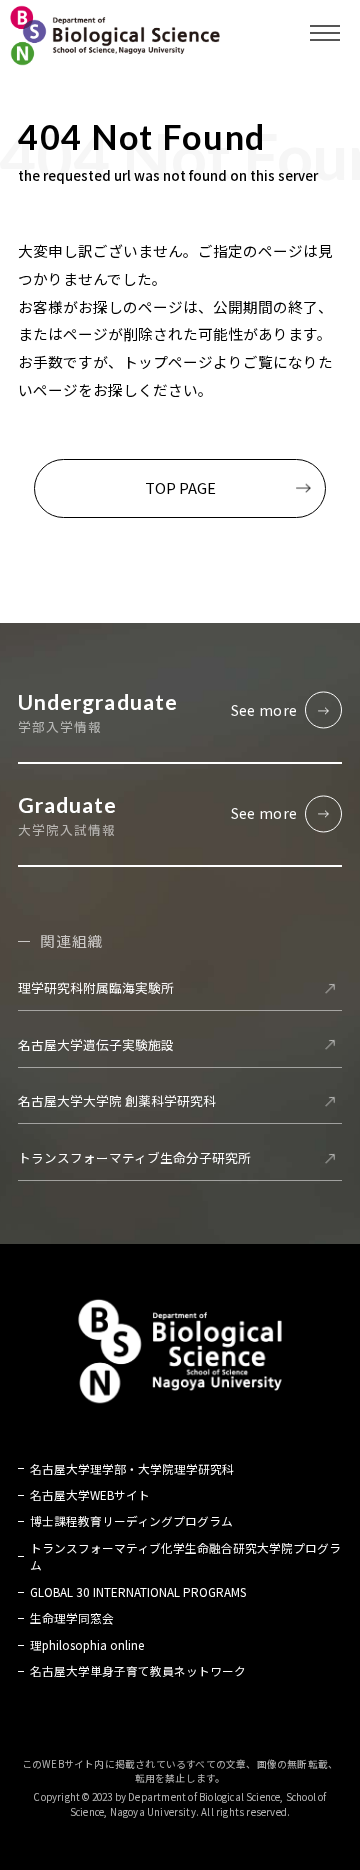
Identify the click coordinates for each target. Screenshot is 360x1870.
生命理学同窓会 (72, 1617)
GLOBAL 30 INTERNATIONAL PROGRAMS (138, 1591)
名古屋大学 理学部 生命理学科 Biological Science (115, 35)
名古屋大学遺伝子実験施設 (96, 1044)
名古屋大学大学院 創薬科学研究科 (117, 1100)
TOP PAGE (180, 487)
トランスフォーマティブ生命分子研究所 (134, 1157)
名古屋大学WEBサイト (90, 1494)
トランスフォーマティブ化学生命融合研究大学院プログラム (185, 1556)
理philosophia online (87, 1644)
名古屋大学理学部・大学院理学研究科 (132, 1468)
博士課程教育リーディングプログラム (131, 1520)
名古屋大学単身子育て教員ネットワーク (138, 1670)
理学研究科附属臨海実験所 (96, 987)
